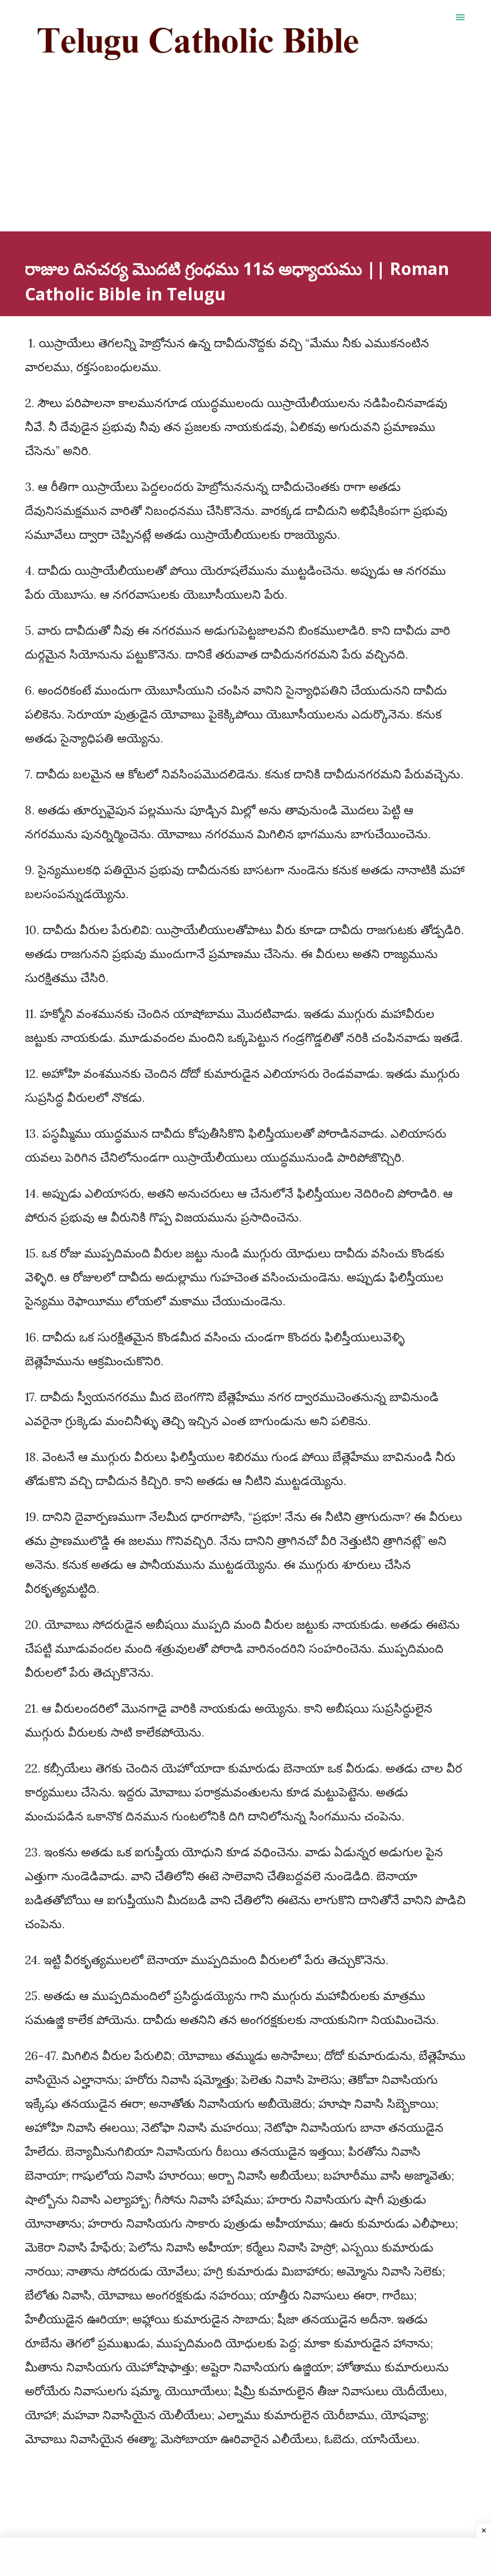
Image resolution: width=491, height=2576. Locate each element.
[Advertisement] (245, 164)
